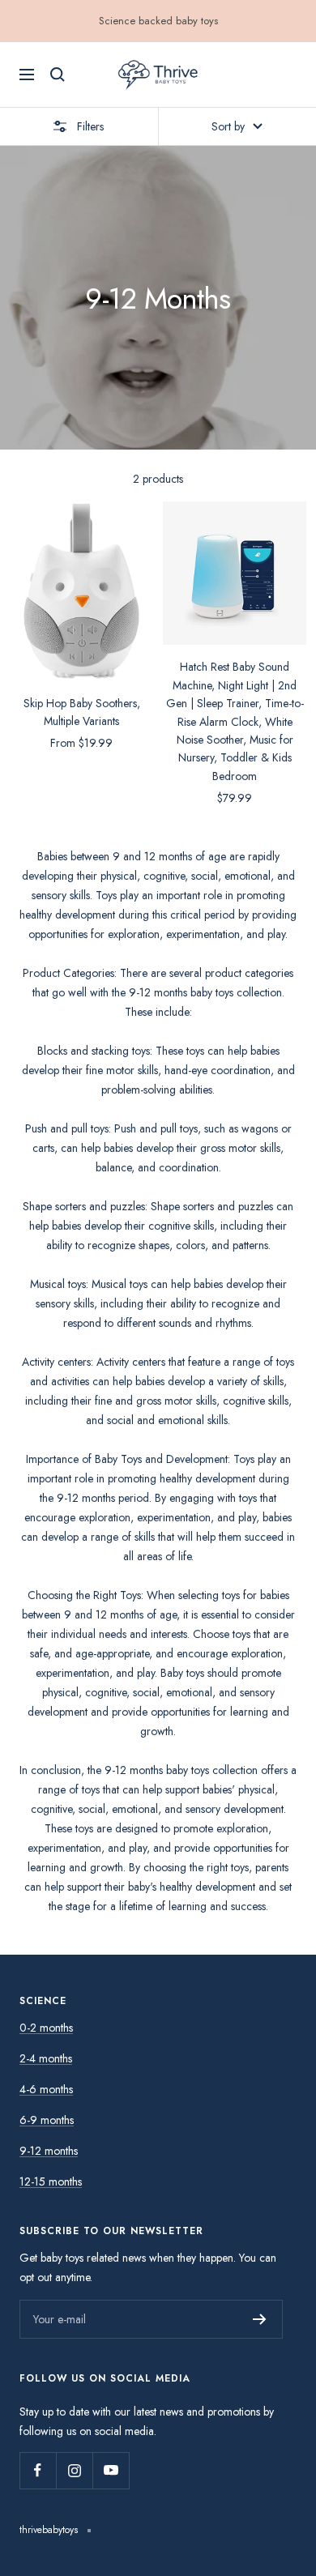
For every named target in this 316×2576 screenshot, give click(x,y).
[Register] (260, 2319)
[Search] (58, 75)
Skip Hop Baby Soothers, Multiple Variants (82, 712)
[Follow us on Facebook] (38, 2470)
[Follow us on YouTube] (111, 2470)
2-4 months (46, 2058)
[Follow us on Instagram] (74, 2470)
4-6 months (46, 2089)
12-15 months (51, 2181)
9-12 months (49, 2151)
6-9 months (47, 2120)
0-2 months (46, 2028)
